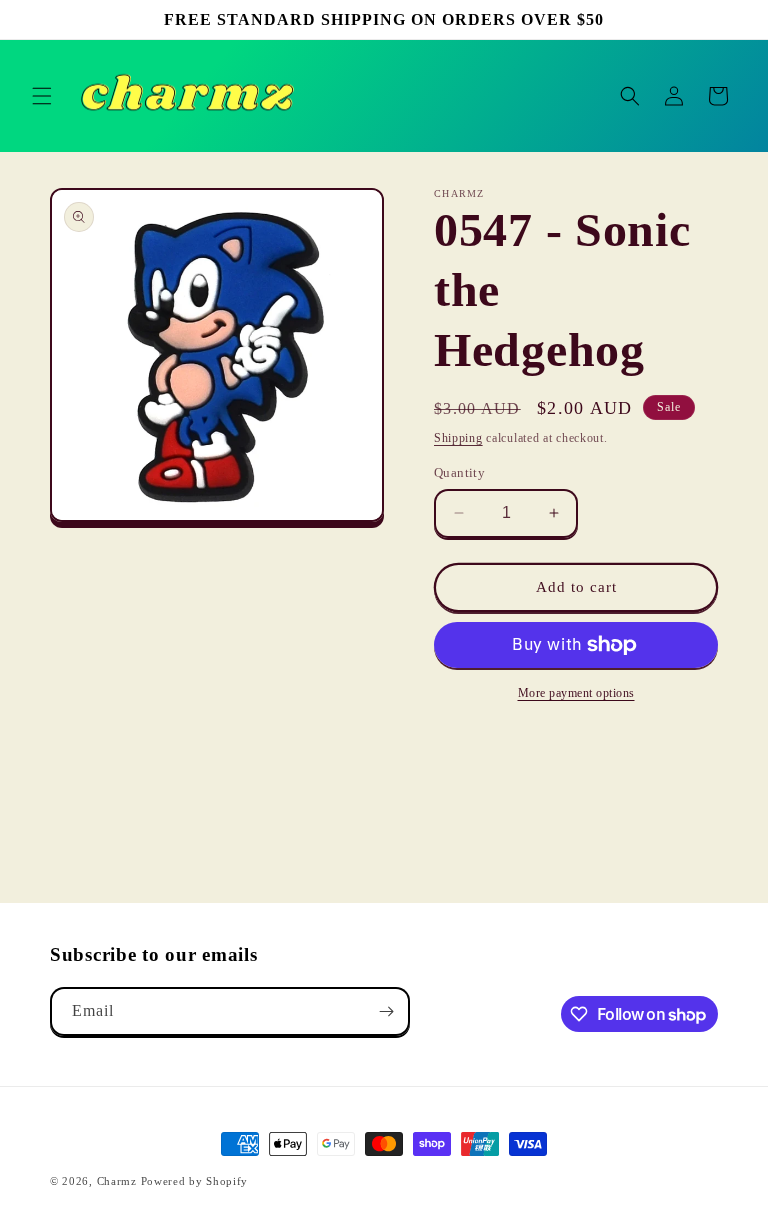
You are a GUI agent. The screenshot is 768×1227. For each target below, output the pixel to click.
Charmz (117, 1181)
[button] (42, 96)
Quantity (459, 472)
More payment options (576, 693)
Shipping (458, 438)
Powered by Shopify (195, 1181)
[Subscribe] (386, 1011)
